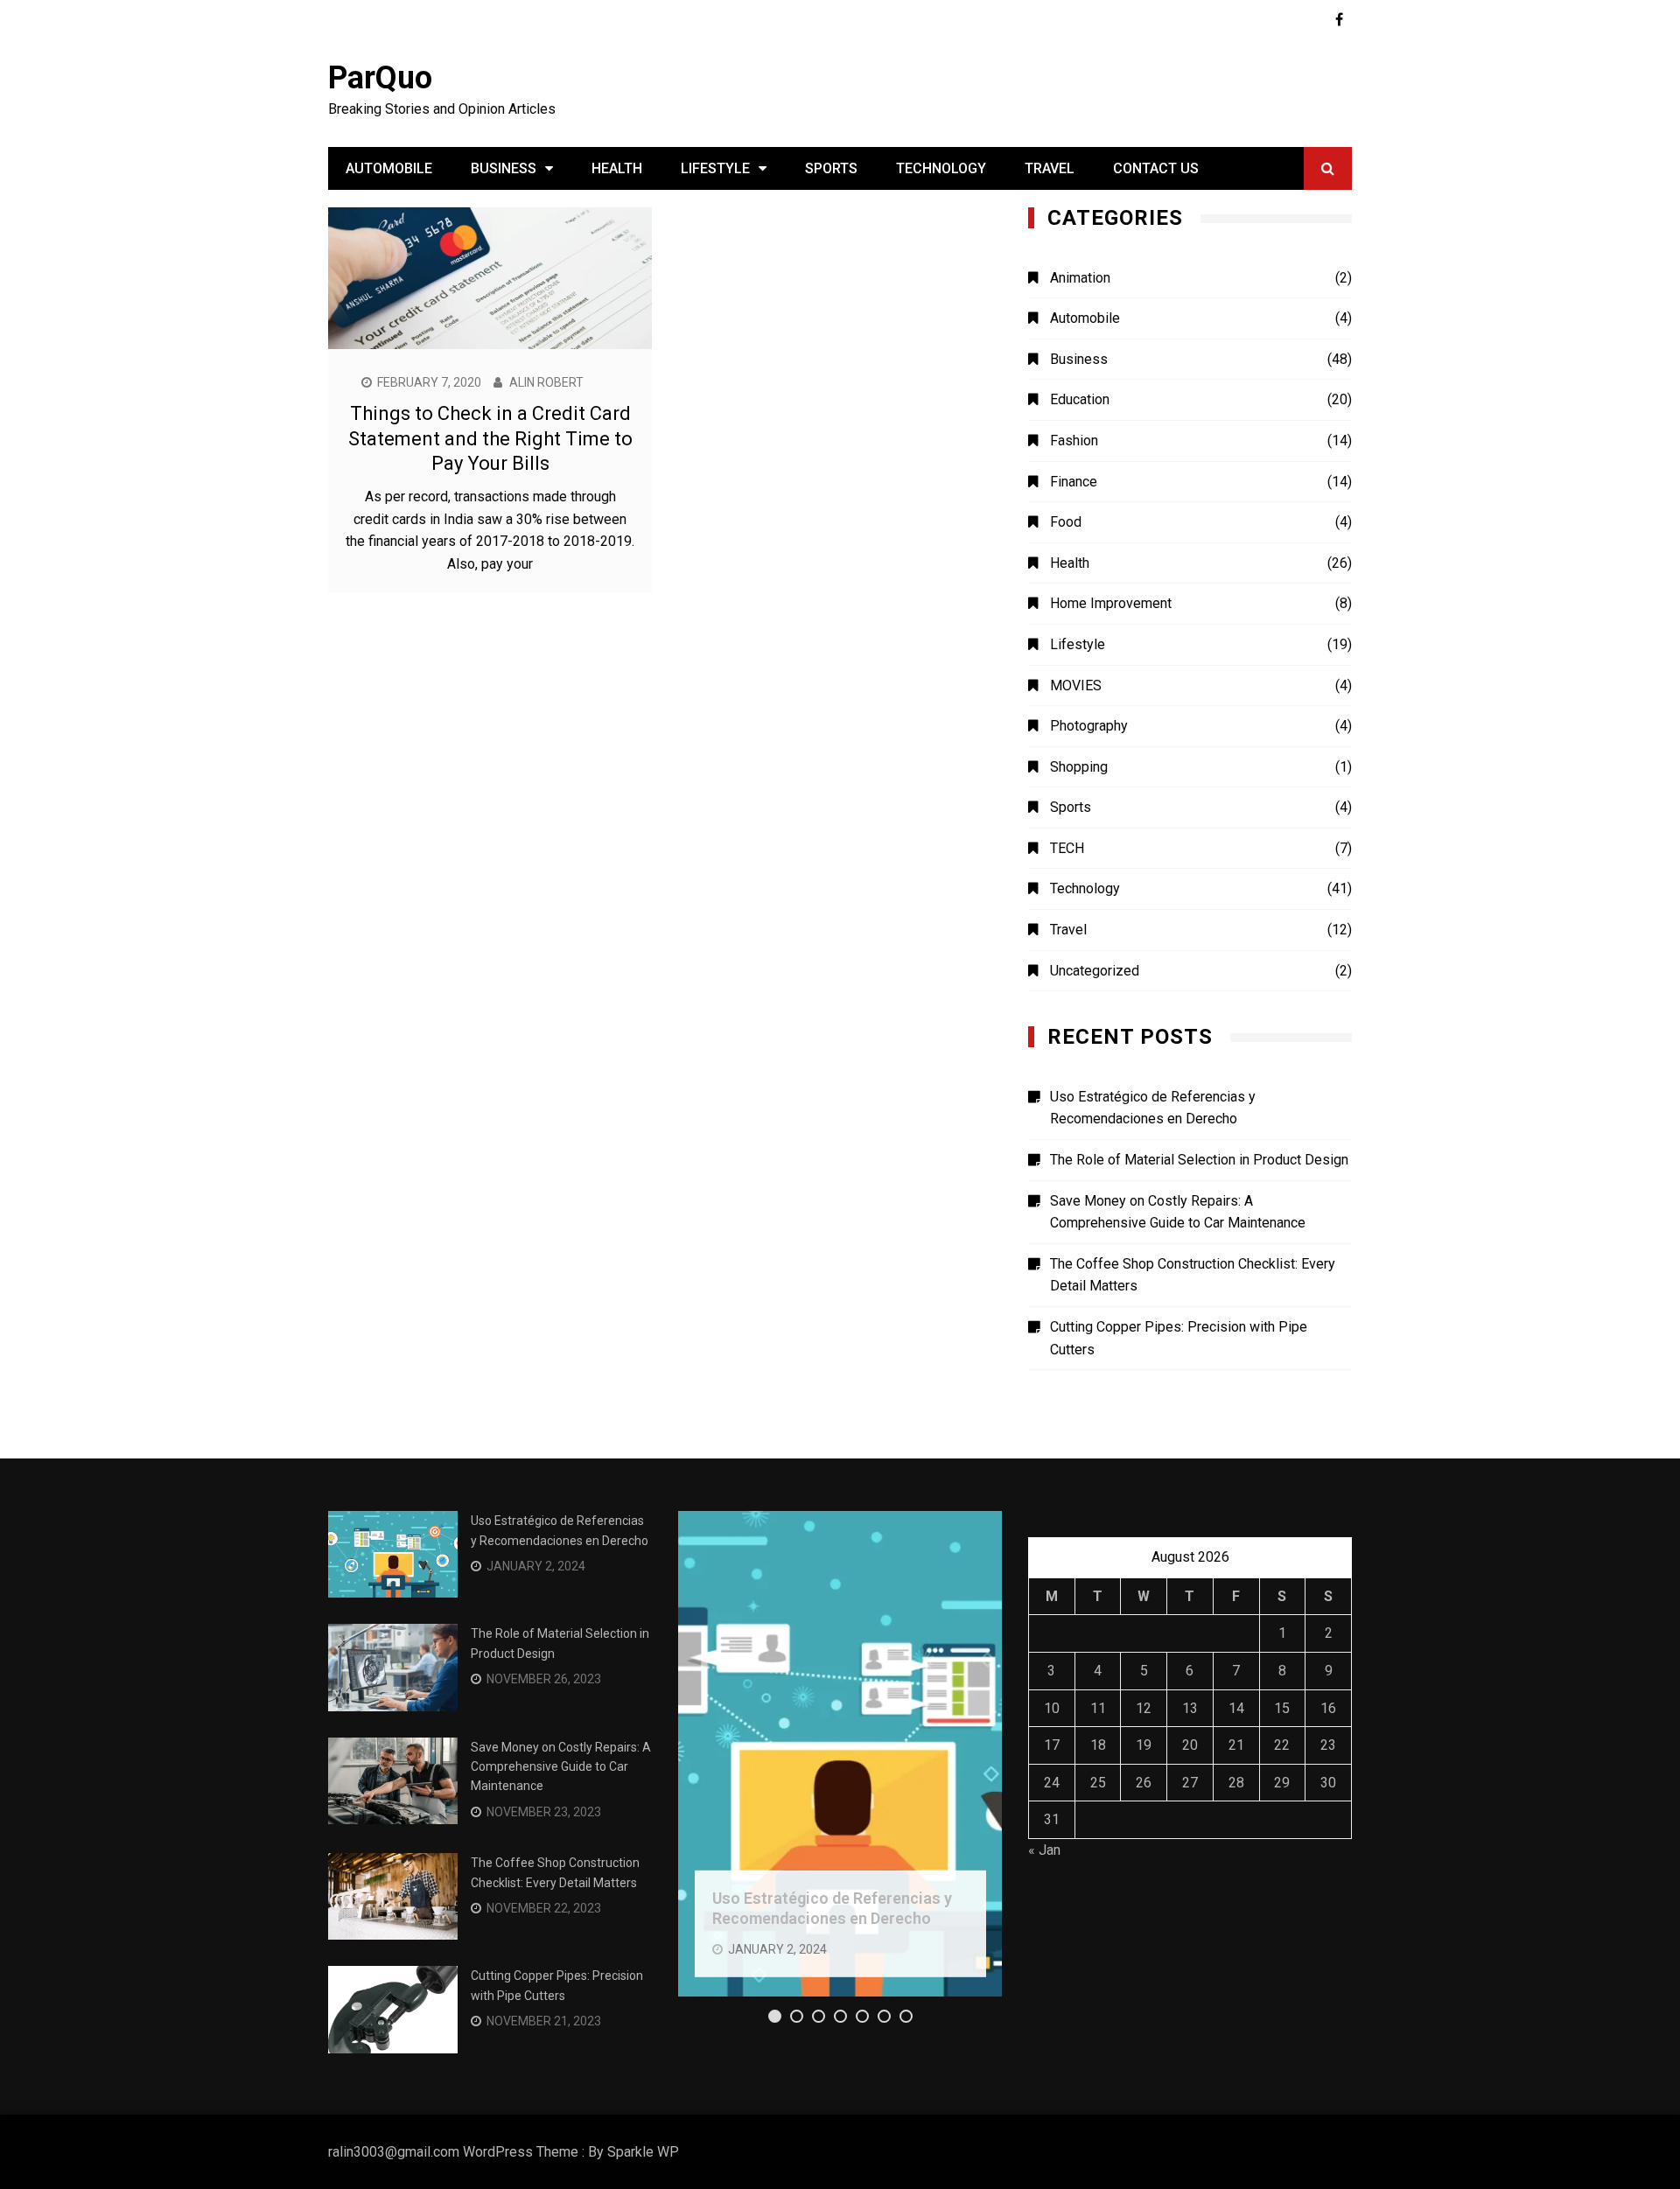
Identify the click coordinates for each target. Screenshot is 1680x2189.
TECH (1067, 848)
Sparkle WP (643, 2152)
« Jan (1044, 1850)
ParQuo (380, 78)
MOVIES (1076, 685)
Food (1066, 522)
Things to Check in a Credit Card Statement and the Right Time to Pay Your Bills (490, 438)
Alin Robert (546, 382)
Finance (1074, 482)
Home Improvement (1111, 603)
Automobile (389, 168)
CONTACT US (1156, 168)
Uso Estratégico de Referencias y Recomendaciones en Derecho (1153, 1108)
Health (617, 168)
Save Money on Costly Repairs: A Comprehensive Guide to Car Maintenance (1178, 1212)
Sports (831, 168)
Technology (941, 168)
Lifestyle (715, 168)
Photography (1089, 726)
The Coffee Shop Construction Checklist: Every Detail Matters (1193, 1275)
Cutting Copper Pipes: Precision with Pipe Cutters (1179, 1338)
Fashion (1074, 441)
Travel (1050, 168)
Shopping (1079, 767)
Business (504, 168)
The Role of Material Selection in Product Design (1199, 1160)
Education (1080, 399)
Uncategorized (1095, 971)
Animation (1080, 278)
